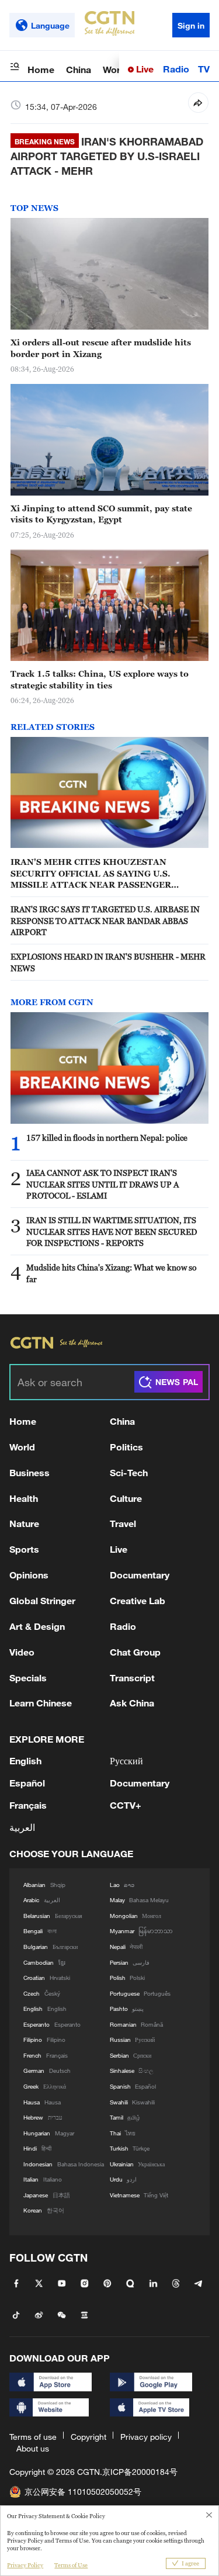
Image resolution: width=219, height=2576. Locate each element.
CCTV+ (126, 1805)
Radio (176, 69)
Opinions (29, 1575)
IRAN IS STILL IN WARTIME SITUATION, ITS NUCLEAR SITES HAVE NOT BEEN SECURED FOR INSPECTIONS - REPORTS (112, 1231)
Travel (123, 1523)
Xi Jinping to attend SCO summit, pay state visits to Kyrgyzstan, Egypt (101, 514)
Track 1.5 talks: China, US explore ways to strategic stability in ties (100, 679)
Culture (126, 1498)
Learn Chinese (41, 1703)
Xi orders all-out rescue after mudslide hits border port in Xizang (101, 348)
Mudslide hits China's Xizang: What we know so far (112, 1273)
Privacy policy (146, 2437)
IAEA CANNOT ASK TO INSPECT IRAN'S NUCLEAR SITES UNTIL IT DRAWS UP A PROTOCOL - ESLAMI (102, 1184)
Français (28, 1805)
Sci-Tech (129, 1472)
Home (41, 69)
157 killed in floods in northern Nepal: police (107, 1138)
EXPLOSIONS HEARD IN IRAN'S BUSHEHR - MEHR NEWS (108, 962)
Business (29, 1472)
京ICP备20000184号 (140, 2472)
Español (27, 1783)
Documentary (140, 1575)
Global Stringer (42, 1600)
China (79, 69)
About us (33, 2448)
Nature (24, 1523)
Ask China (132, 1703)
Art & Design (37, 1626)
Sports (24, 1549)
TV (204, 69)
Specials (28, 1677)
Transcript (132, 1677)
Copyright (88, 2437)
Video (22, 1652)
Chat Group (135, 1652)
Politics (126, 1447)
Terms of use (33, 2437)
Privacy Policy (25, 2565)
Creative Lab (138, 1600)
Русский (126, 1760)
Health (24, 1498)
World (116, 69)
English (25, 1760)
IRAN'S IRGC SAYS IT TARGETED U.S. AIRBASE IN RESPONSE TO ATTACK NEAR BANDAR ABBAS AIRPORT (105, 920)
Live (144, 69)
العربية (22, 1827)
